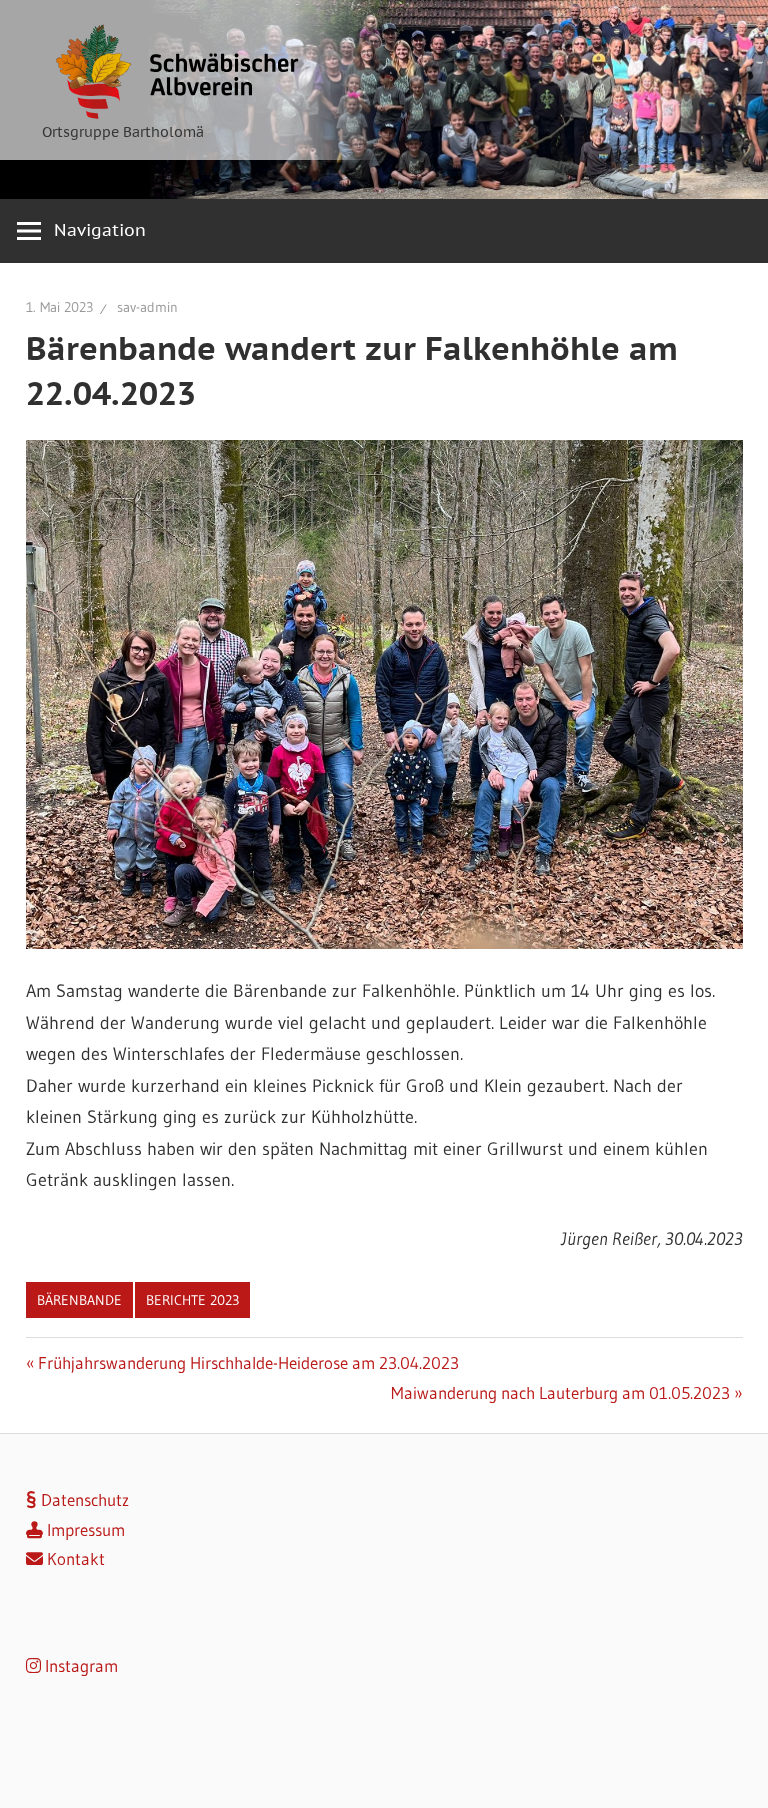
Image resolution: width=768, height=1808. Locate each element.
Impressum (84, 1529)
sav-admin (147, 307)
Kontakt (74, 1558)
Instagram (79, 1665)
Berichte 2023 (192, 1300)
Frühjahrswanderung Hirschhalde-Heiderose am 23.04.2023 (248, 1362)
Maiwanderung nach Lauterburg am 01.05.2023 (560, 1392)
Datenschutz (83, 1499)
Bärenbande (79, 1300)
